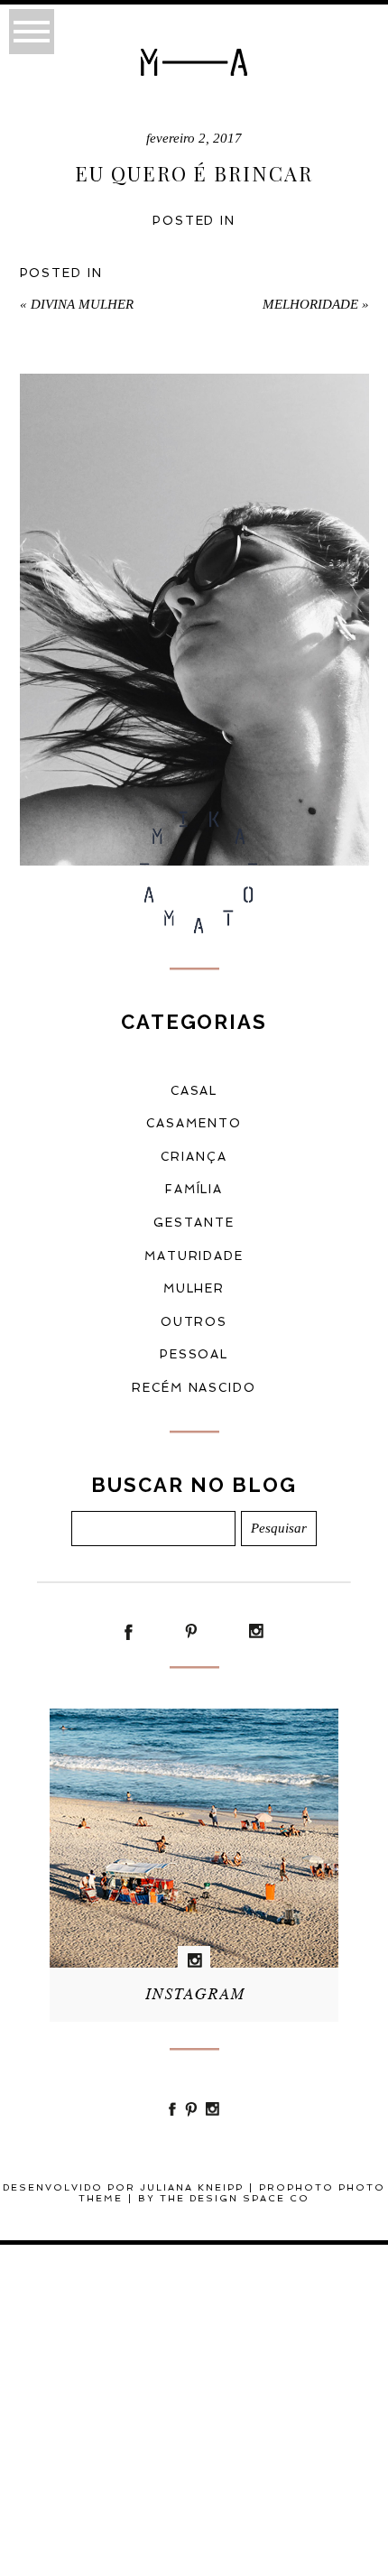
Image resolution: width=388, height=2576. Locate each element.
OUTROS (194, 1322)
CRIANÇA (194, 1157)
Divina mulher (77, 304)
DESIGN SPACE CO (249, 2198)
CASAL (194, 1091)
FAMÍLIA (194, 1189)
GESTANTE (194, 1223)
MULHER (194, 1288)
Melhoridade (316, 304)
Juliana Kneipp (192, 2187)
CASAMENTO (194, 1123)
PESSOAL (194, 1354)
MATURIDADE (194, 1256)
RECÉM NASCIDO (194, 1388)
